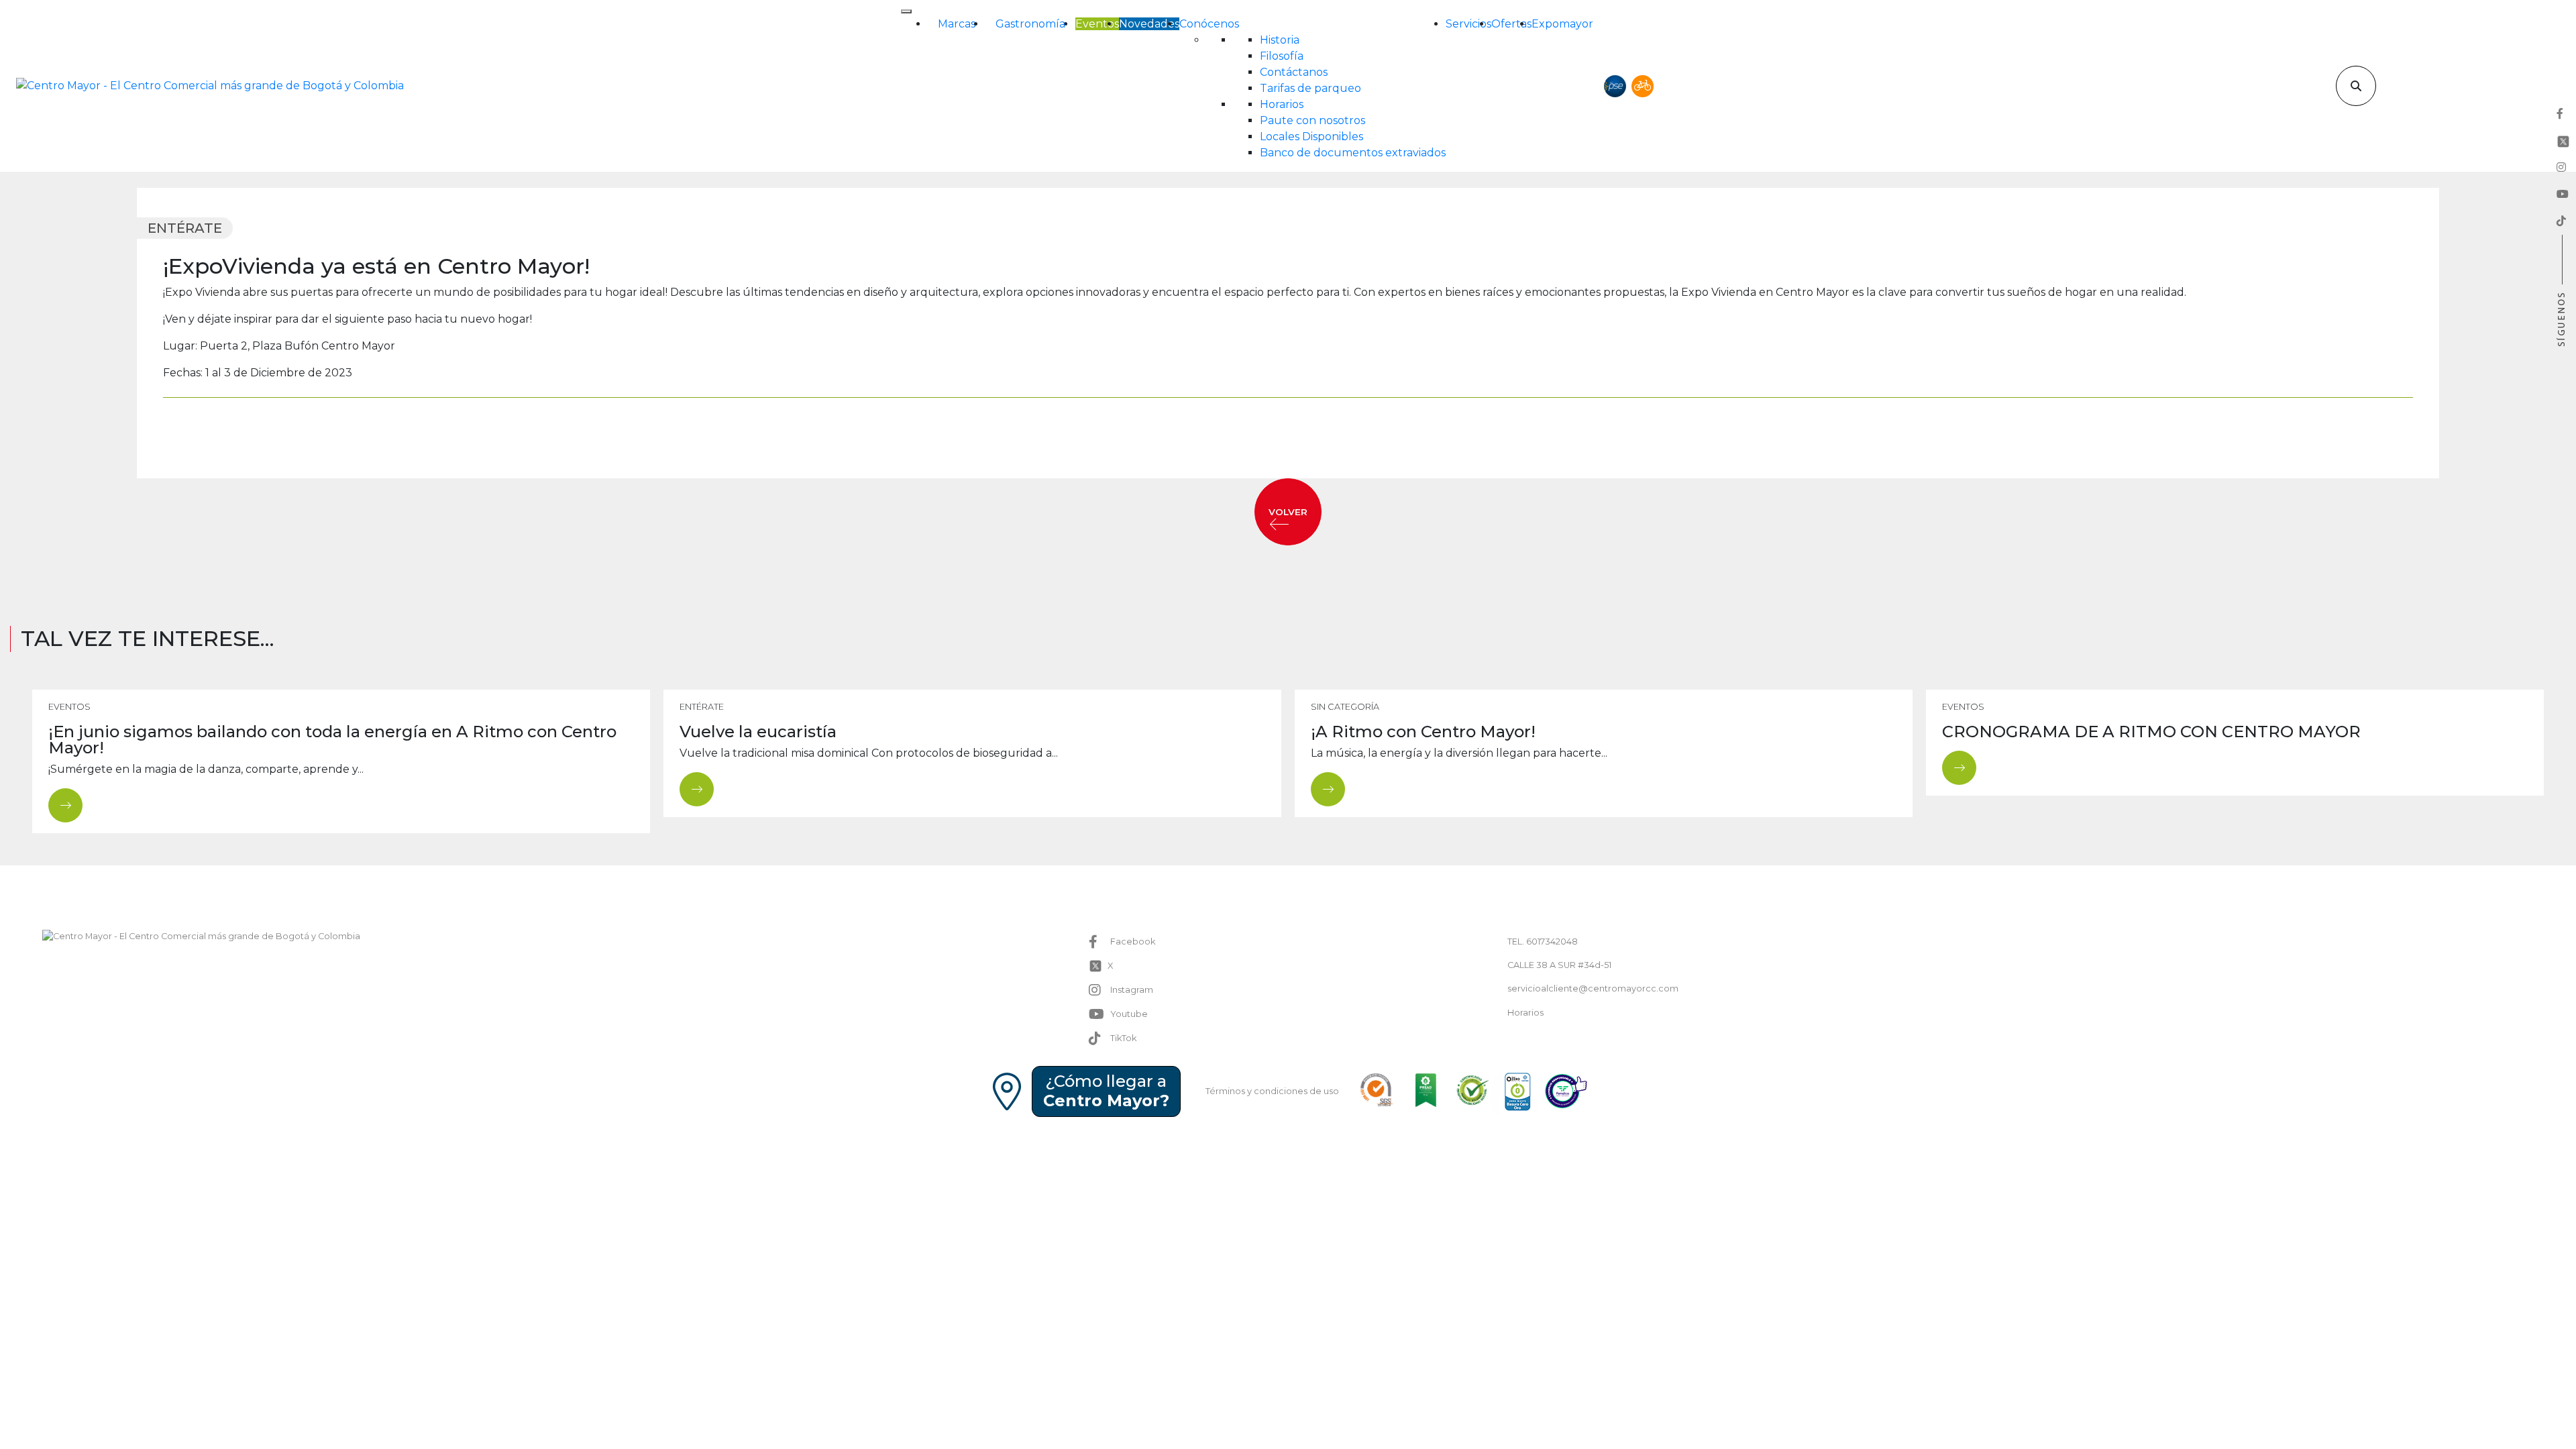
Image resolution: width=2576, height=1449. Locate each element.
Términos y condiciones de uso (1272, 1091)
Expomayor (1562, 24)
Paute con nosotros (1312, 120)
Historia (1280, 40)
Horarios (1282, 104)
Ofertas (1511, 24)
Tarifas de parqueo (1310, 88)
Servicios (1468, 24)
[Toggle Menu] (906, 11)
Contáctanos (1294, 72)
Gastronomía (1030, 24)
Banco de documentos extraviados (1353, 153)
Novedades (1149, 24)
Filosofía (1282, 56)
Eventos (1097, 24)
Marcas (957, 24)
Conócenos (1209, 24)
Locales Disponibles (1311, 137)
